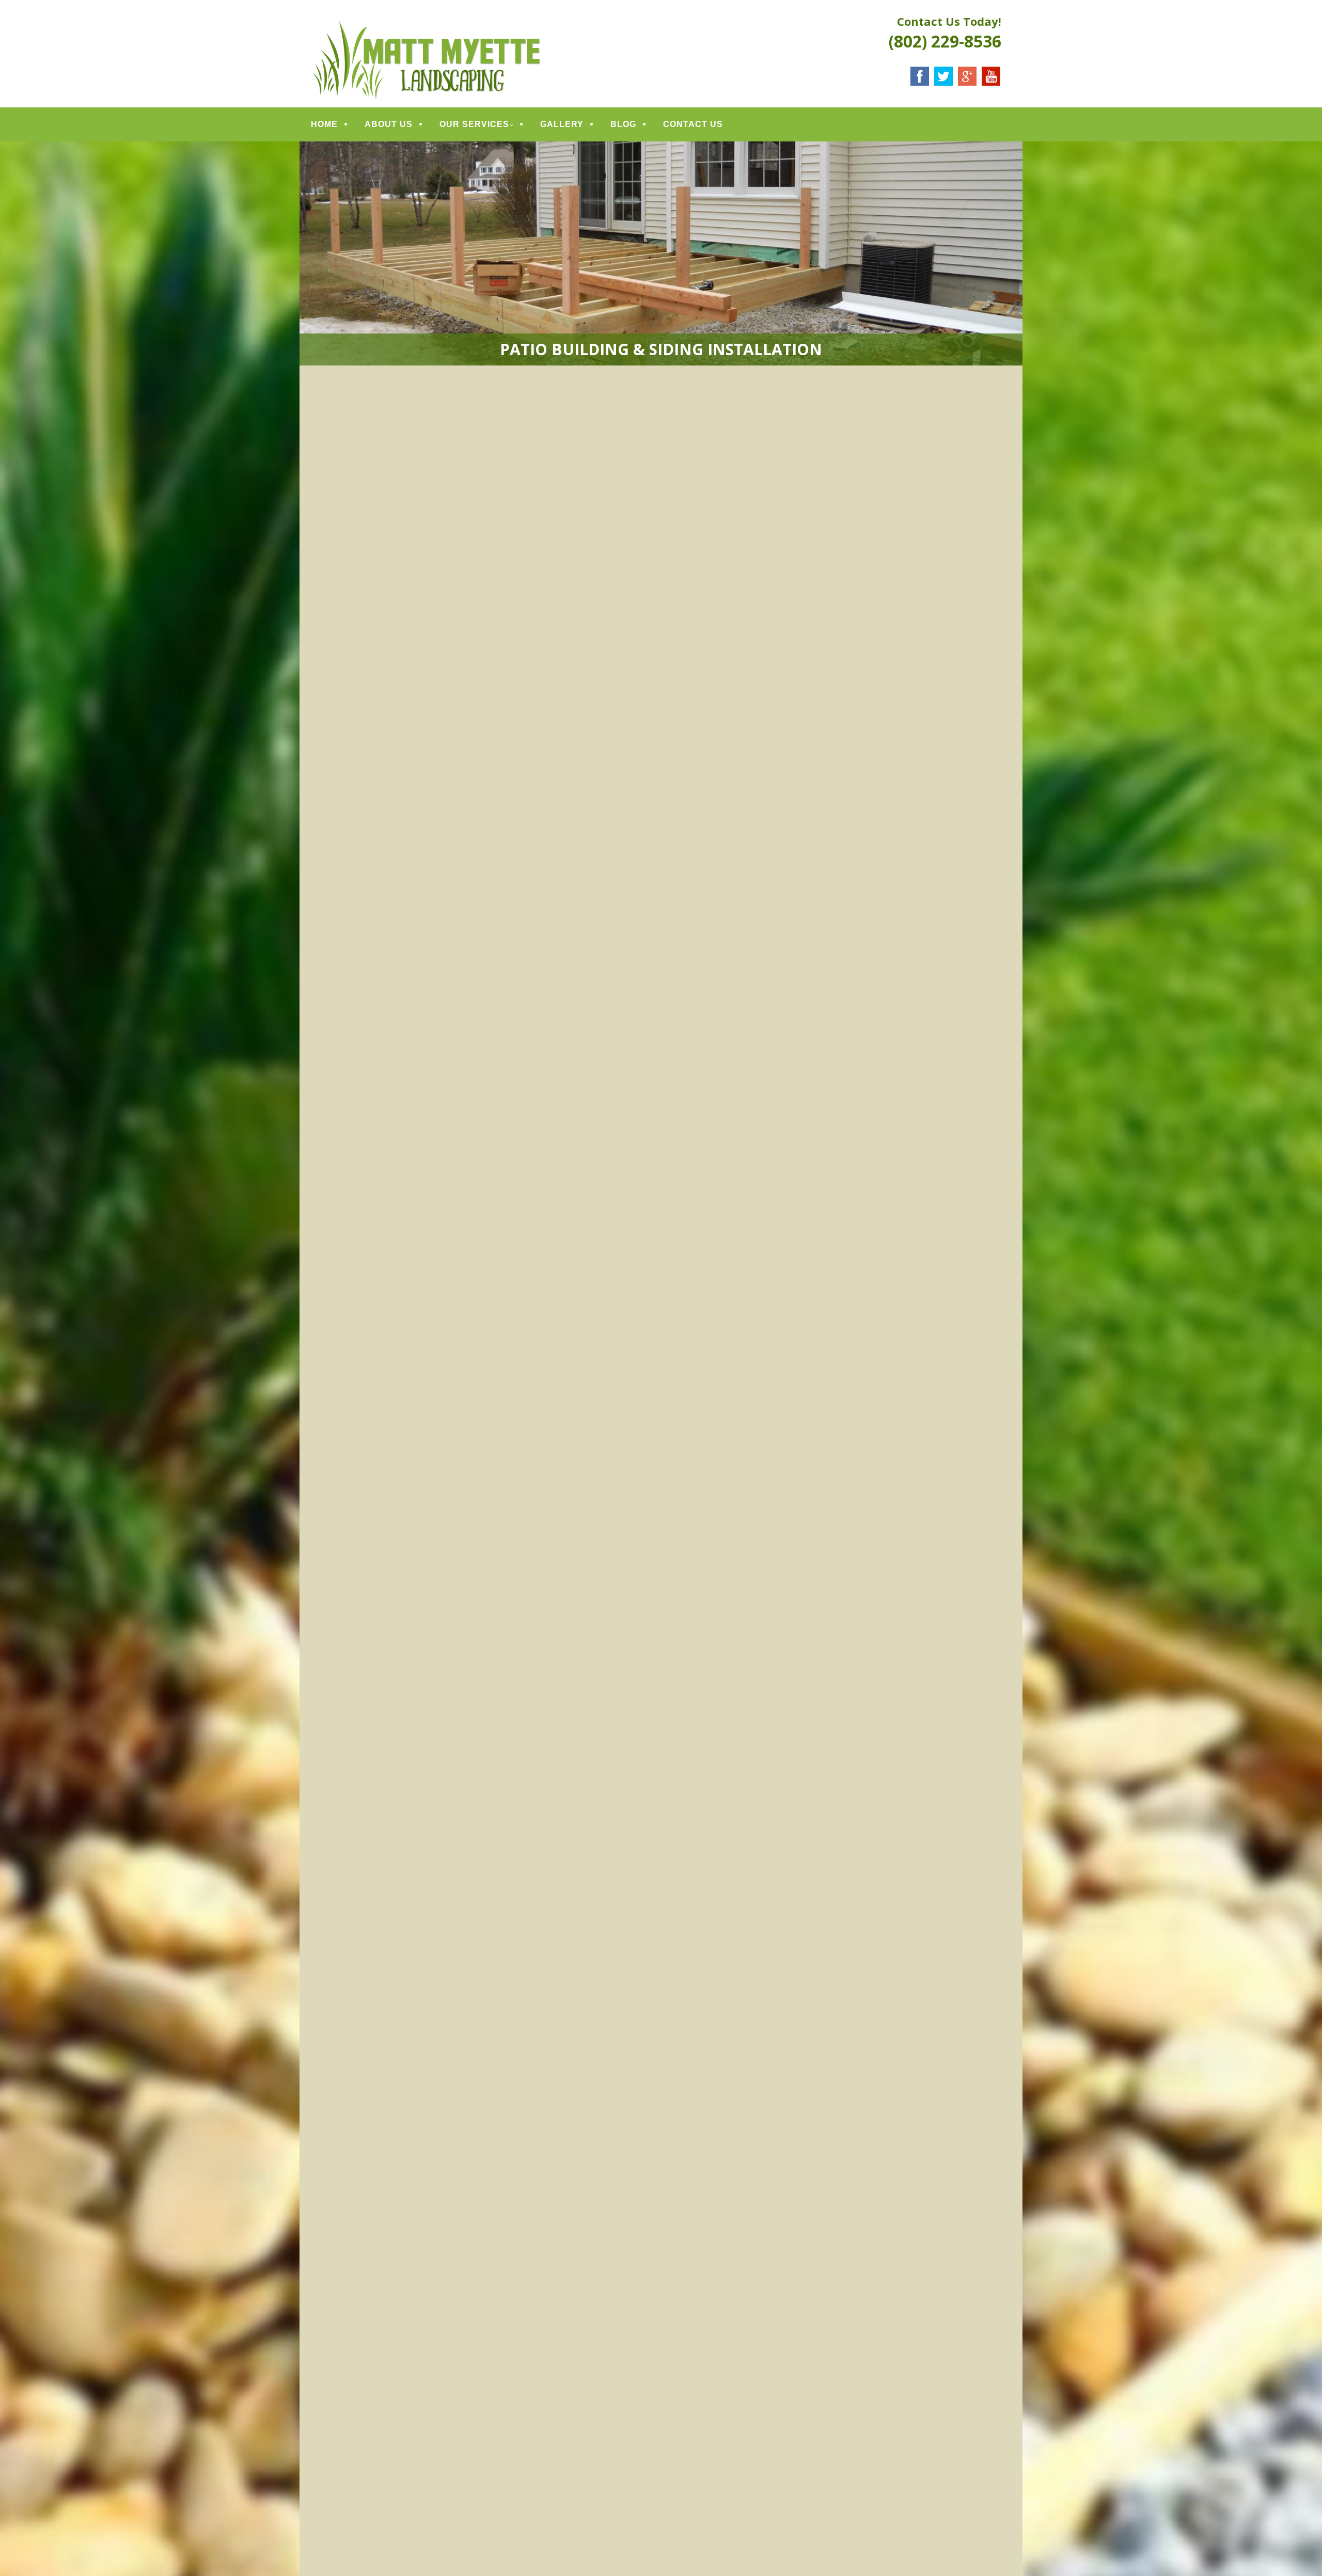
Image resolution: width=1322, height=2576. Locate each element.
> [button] (1010, 1427)
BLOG (623, 124)
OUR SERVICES (474, 124)
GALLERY (562, 124)
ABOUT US (389, 124)
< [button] (312, 1427)
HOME (324, 124)
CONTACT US (693, 124)
